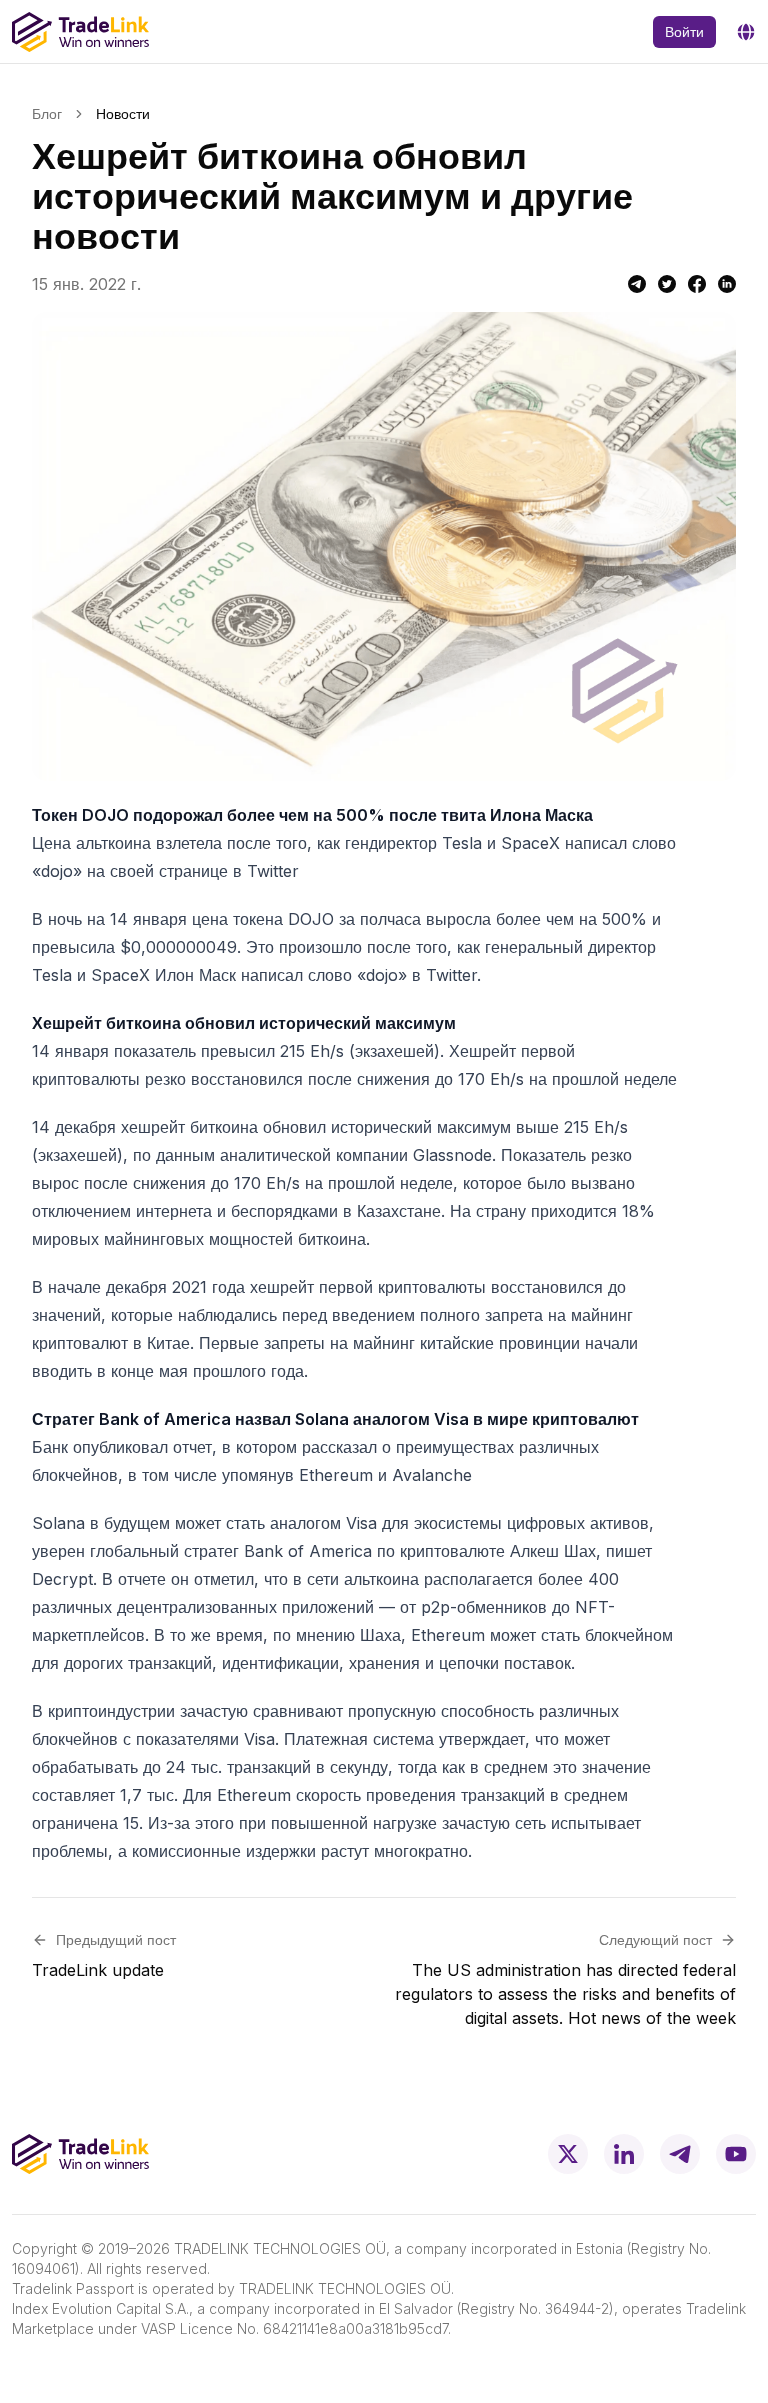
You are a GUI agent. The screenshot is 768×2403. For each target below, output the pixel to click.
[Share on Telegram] (637, 284)
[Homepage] (80, 32)
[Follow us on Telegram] (680, 2154)
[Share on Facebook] (697, 284)
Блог (47, 113)
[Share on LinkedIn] (727, 284)
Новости (123, 113)
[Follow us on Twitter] (568, 2154)
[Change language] (746, 32)
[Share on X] (667, 284)
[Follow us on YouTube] (736, 2154)
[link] (123, 114)
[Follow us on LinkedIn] (624, 2154)
